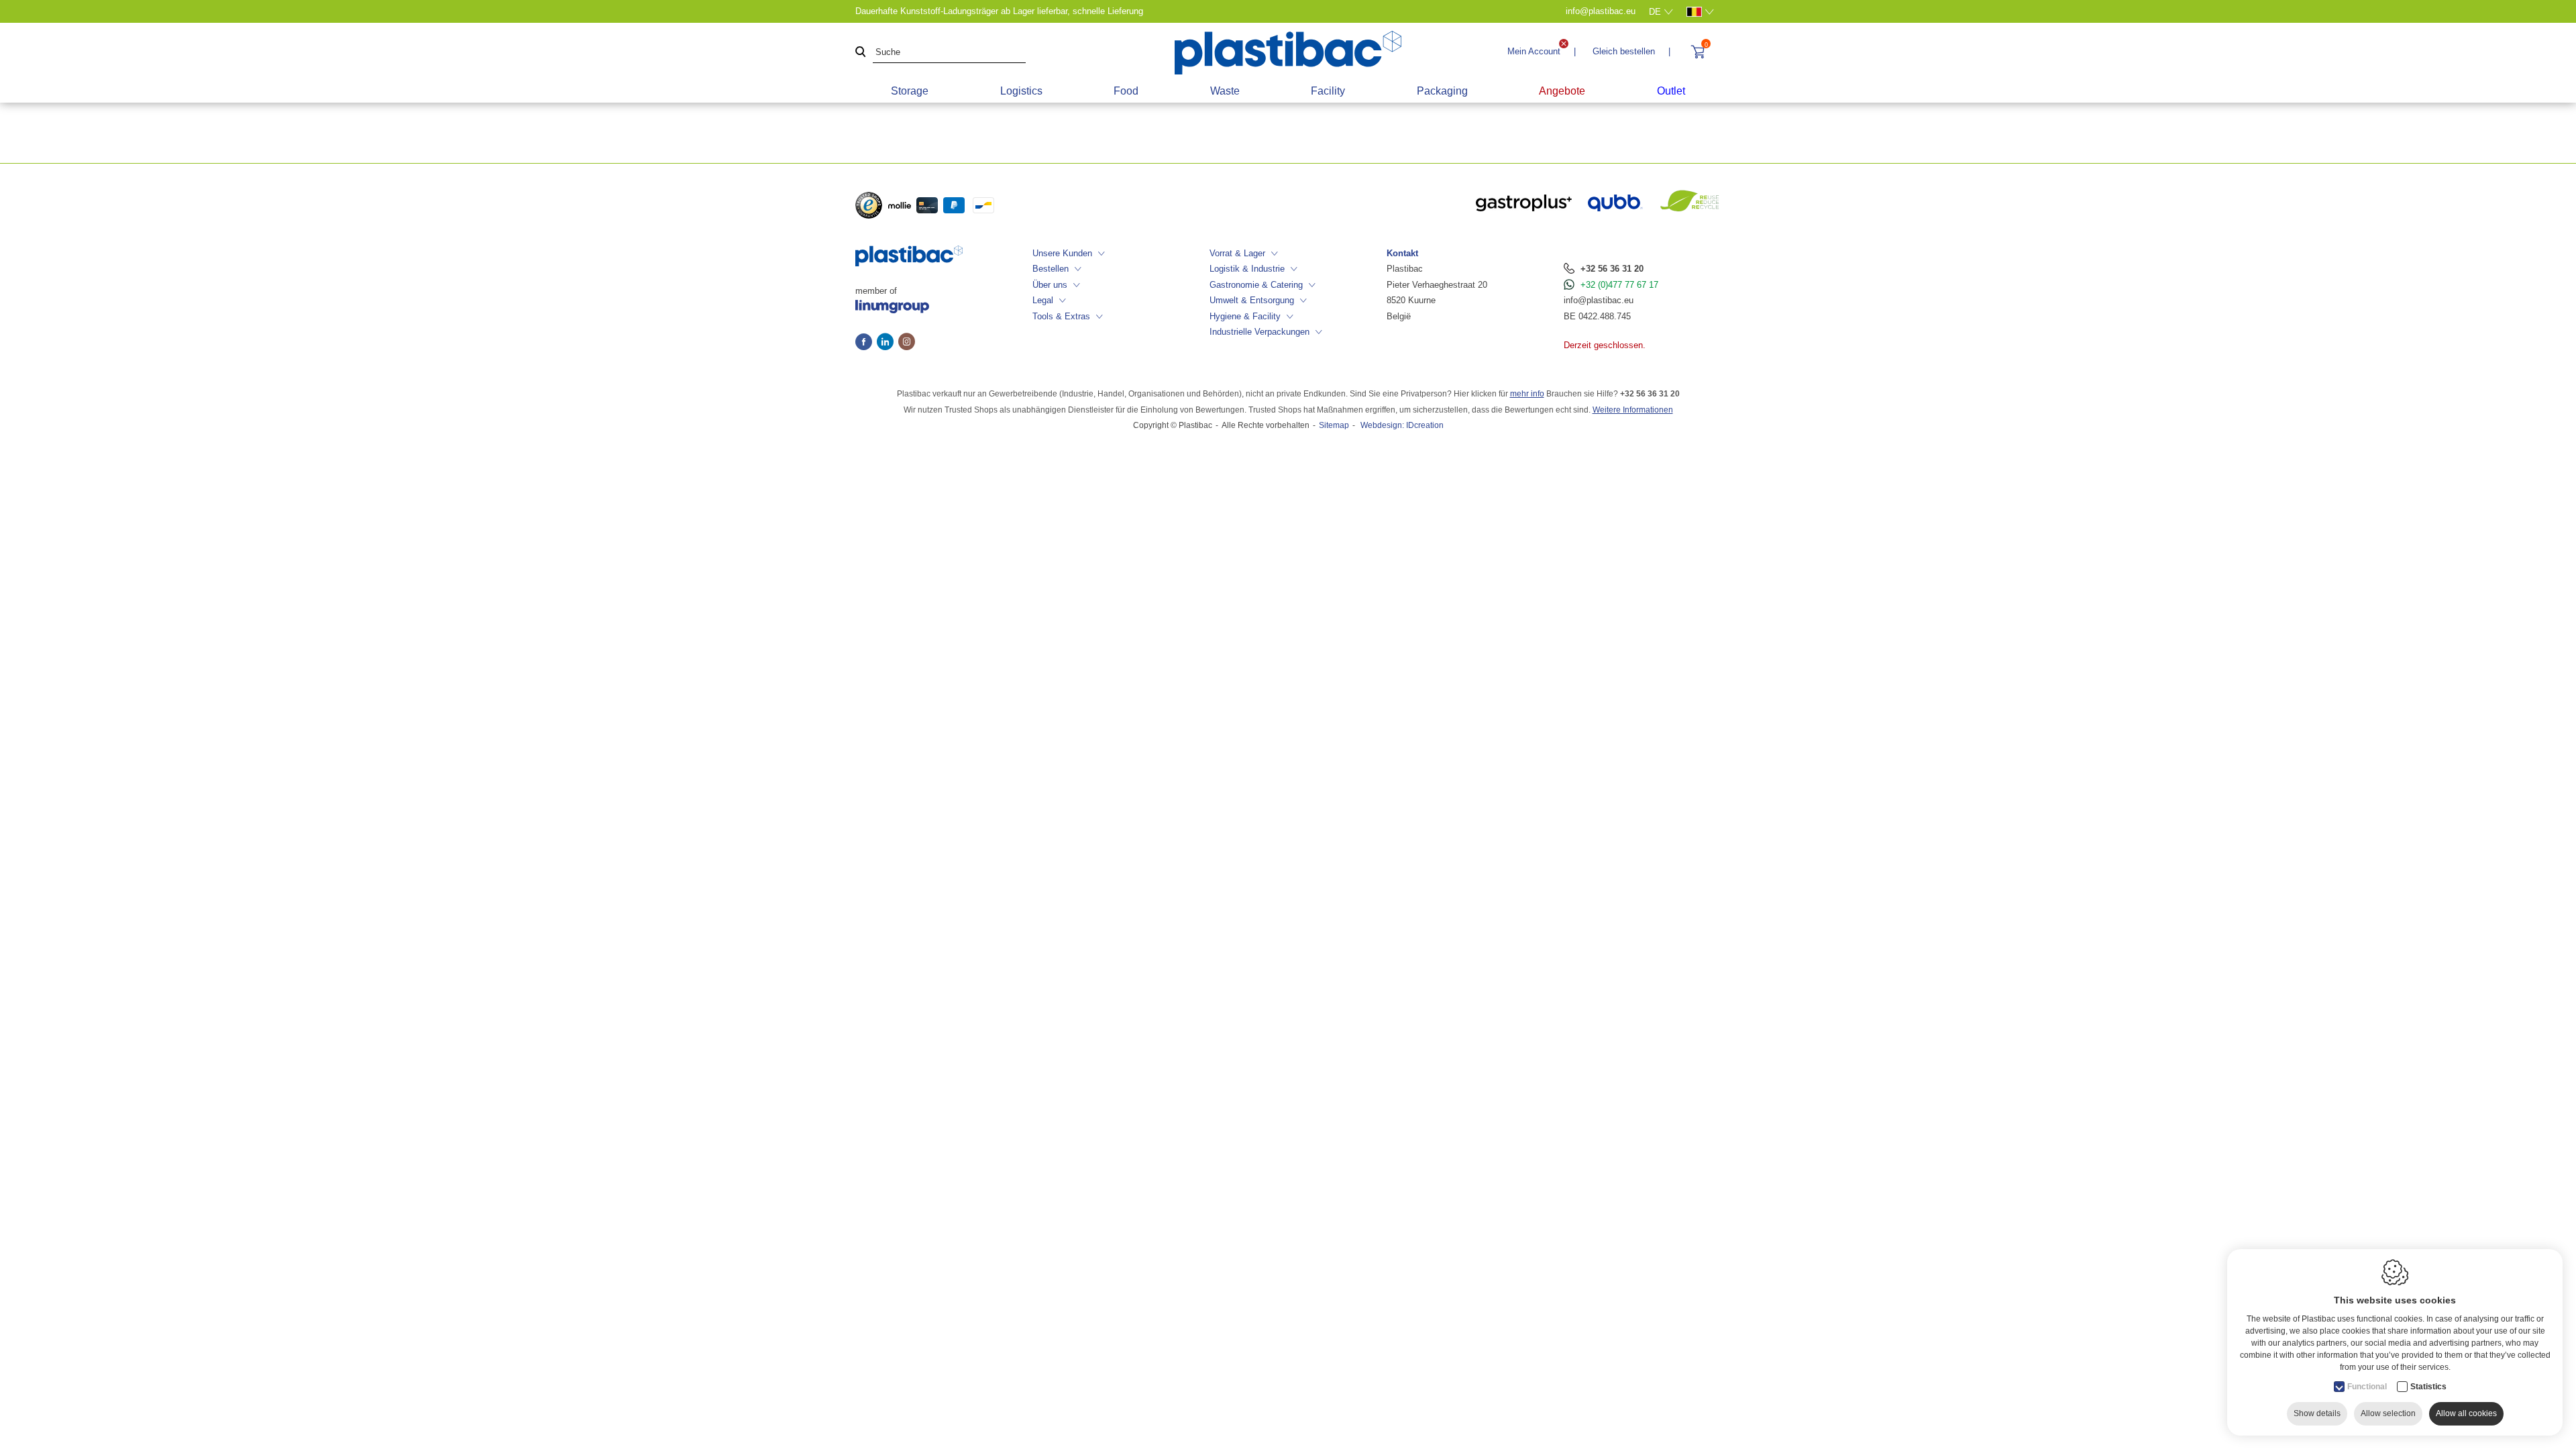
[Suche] (861, 53)
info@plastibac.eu (1599, 300)
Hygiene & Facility (1245, 316)
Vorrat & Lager (1237, 253)
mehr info (1527, 394)
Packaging (1442, 91)
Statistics (2428, 1387)
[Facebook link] (866, 343)
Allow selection (2388, 1413)
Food (1126, 91)
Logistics (1021, 91)
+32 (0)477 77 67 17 (1619, 285)
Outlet (1671, 91)
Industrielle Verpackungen (1259, 332)
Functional (2367, 1387)
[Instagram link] (907, 343)
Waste (1225, 91)
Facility (1328, 91)
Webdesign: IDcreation (1402, 425)
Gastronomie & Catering (1256, 285)
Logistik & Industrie (1247, 269)
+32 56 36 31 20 (1612, 269)
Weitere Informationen (1633, 410)
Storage (910, 91)
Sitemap (1334, 425)
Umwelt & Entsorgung (1252, 300)
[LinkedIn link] (888, 343)
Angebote (1562, 91)
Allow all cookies (2466, 1413)
